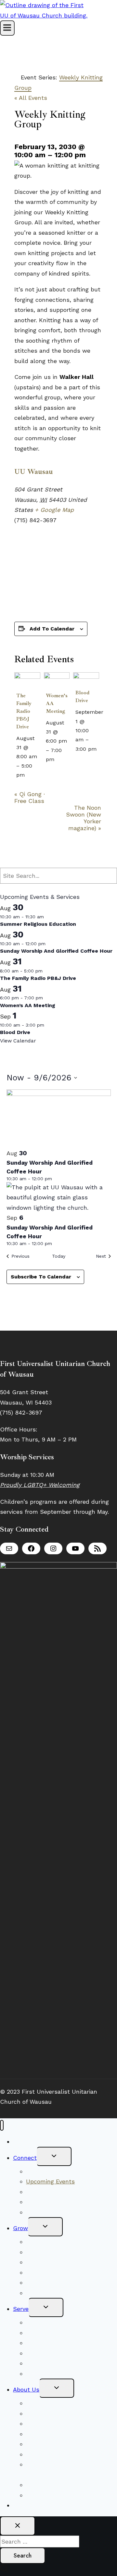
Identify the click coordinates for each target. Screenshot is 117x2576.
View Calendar (18, 1041)
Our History (42, 2444)
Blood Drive (15, 1032)
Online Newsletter (52, 2212)
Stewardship (44, 2374)
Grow (20, 2228)
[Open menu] (7, 28)
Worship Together (51, 2171)
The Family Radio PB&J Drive (24, 711)
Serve (21, 2309)
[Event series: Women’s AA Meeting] (58, 759)
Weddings (39, 2495)
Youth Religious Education (63, 2262)
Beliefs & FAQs (47, 2403)
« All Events (31, 98)
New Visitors (31, 2141)
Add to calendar (52, 629)
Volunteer (40, 2322)
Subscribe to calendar (41, 1277)
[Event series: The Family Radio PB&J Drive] (29, 775)
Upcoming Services (53, 2242)
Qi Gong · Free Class (30, 797)
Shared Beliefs (46, 2252)
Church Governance (54, 2454)
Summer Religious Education (38, 924)
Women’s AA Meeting (28, 1005)
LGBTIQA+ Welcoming (57, 2423)
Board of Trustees (51, 2353)
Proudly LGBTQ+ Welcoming (40, 1485)
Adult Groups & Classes (60, 2272)
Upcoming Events (50, 2181)
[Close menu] (2, 2125)
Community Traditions (57, 2192)
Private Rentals (47, 2485)
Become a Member (52, 2202)
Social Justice (45, 2333)
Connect (25, 2158)
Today (59, 1256)
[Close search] (18, 2526)
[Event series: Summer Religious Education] (48, 917)
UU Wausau (34, 472)
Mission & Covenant (53, 2413)
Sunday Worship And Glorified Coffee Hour (56, 951)
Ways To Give (31, 2505)
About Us (26, 2389)
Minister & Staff (48, 2434)
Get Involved (44, 2282)
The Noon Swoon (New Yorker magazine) (84, 818)
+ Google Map (54, 510)
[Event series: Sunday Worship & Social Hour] (49, 944)
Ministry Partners (50, 2363)
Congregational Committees (65, 2343)
